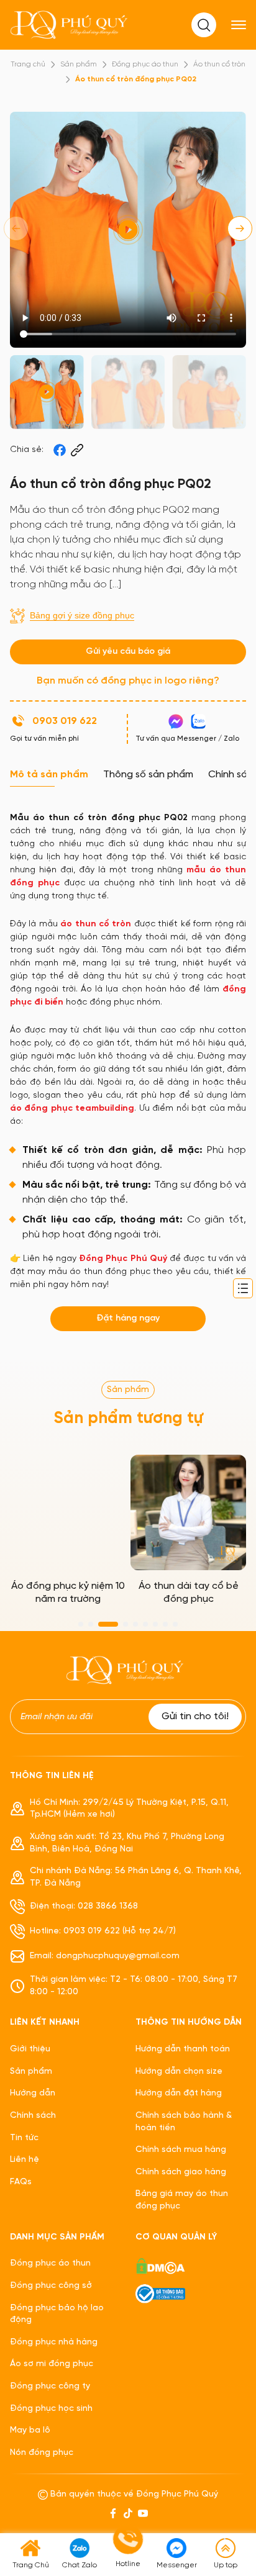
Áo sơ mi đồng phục (52, 2364)
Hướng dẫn (33, 2093)
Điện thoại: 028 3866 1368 (84, 1906)
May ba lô (30, 2430)
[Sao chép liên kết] (77, 450)
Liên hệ (25, 2160)
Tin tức (24, 2138)
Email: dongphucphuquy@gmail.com (105, 1956)
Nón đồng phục (42, 2453)
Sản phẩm (79, 64)
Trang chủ (28, 64)
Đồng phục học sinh (51, 2409)
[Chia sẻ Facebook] (60, 450)
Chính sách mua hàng (181, 2150)
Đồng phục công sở (51, 2286)
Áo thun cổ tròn (219, 64)
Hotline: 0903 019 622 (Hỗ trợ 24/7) (103, 1931)
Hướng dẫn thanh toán (183, 2049)
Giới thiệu (30, 2049)
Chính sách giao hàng (181, 2172)
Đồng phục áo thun (145, 64)
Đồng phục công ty (50, 2386)
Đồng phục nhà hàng (54, 2342)
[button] (240, 228)
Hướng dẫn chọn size (179, 2072)
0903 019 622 (65, 721)
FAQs (21, 2182)
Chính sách (33, 2116)
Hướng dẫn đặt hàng (179, 2093)
